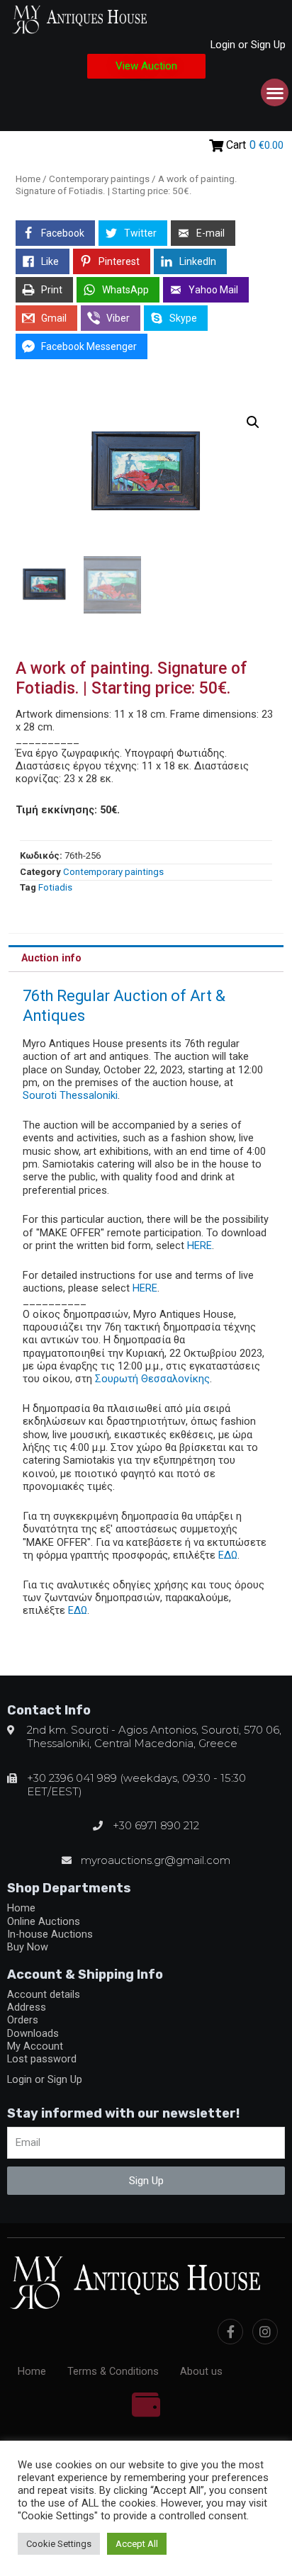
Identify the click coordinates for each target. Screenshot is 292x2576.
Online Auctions (44, 1921)
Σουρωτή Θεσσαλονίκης (152, 1379)
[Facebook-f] (230, 2332)
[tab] (146, 959)
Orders (23, 2020)
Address (27, 2007)
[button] (146, 66)
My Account (35, 2046)
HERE (200, 1245)
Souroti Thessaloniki (70, 1095)
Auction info (51, 958)
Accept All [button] (137, 2544)
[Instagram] (265, 2332)
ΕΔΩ (228, 1555)
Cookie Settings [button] (59, 2544)
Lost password (42, 2059)
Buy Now (28, 1947)
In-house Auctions (50, 1934)
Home (28, 179)
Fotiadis (55, 887)
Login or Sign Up (248, 45)
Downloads (33, 2033)
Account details (44, 1994)
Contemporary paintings (99, 179)
